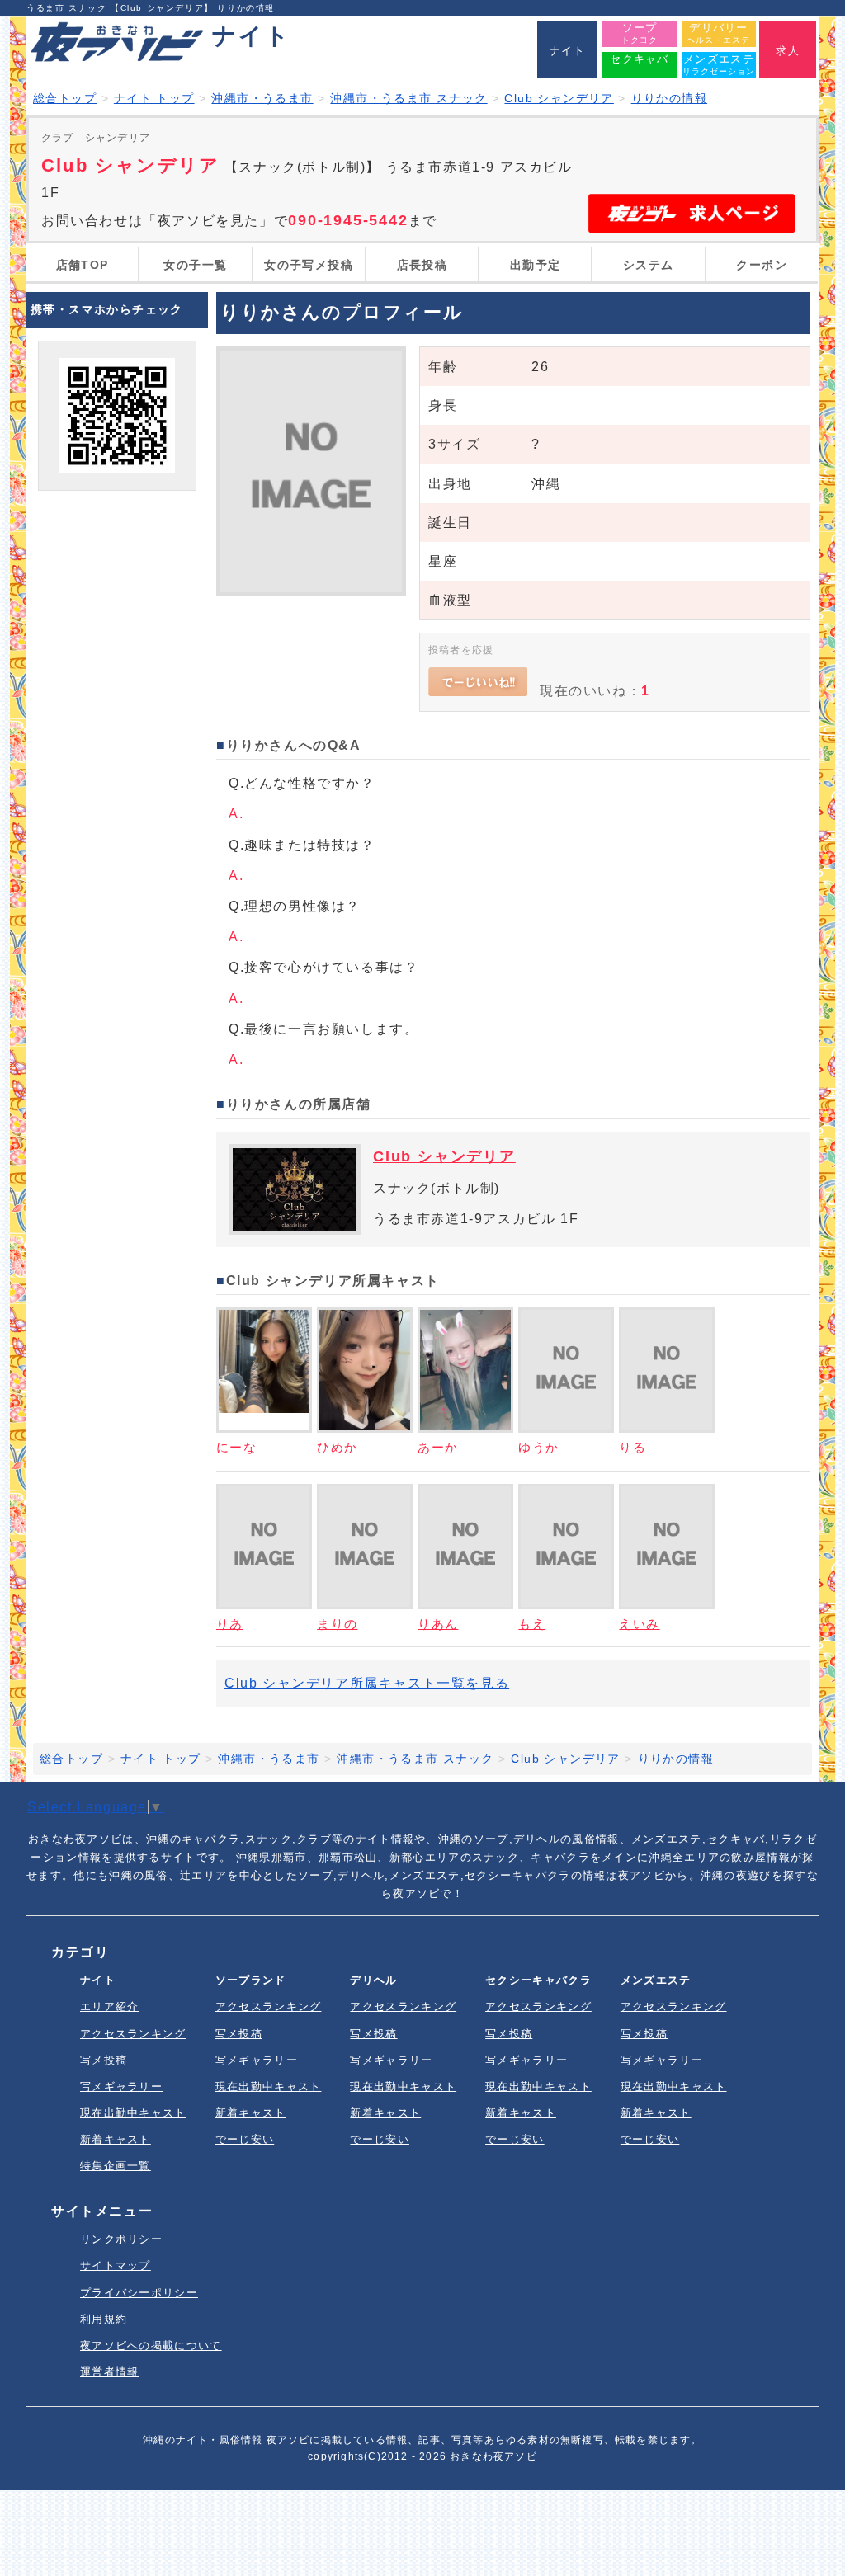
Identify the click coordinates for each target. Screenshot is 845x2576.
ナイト (98, 1980)
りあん (438, 1624)
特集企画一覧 (116, 2166)
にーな (236, 1447)
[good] (478, 682)
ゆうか (538, 1447)
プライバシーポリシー (139, 2293)
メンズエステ (656, 1980)
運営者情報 (110, 2372)
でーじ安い (245, 2139)
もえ (532, 1624)
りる (633, 1447)
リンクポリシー (121, 2239)
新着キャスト (116, 2139)
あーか (438, 1447)
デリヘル (373, 1980)
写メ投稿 (104, 2060)
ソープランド (251, 1980)
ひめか (337, 1447)
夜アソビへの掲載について (151, 2345)
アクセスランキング (133, 2034)
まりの (337, 1624)
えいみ (639, 1624)
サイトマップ (116, 2265)
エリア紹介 (110, 2006)
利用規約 (104, 2319)
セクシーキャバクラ (538, 1980)
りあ (230, 1624)
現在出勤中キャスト (133, 2113)
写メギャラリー (121, 2086)
